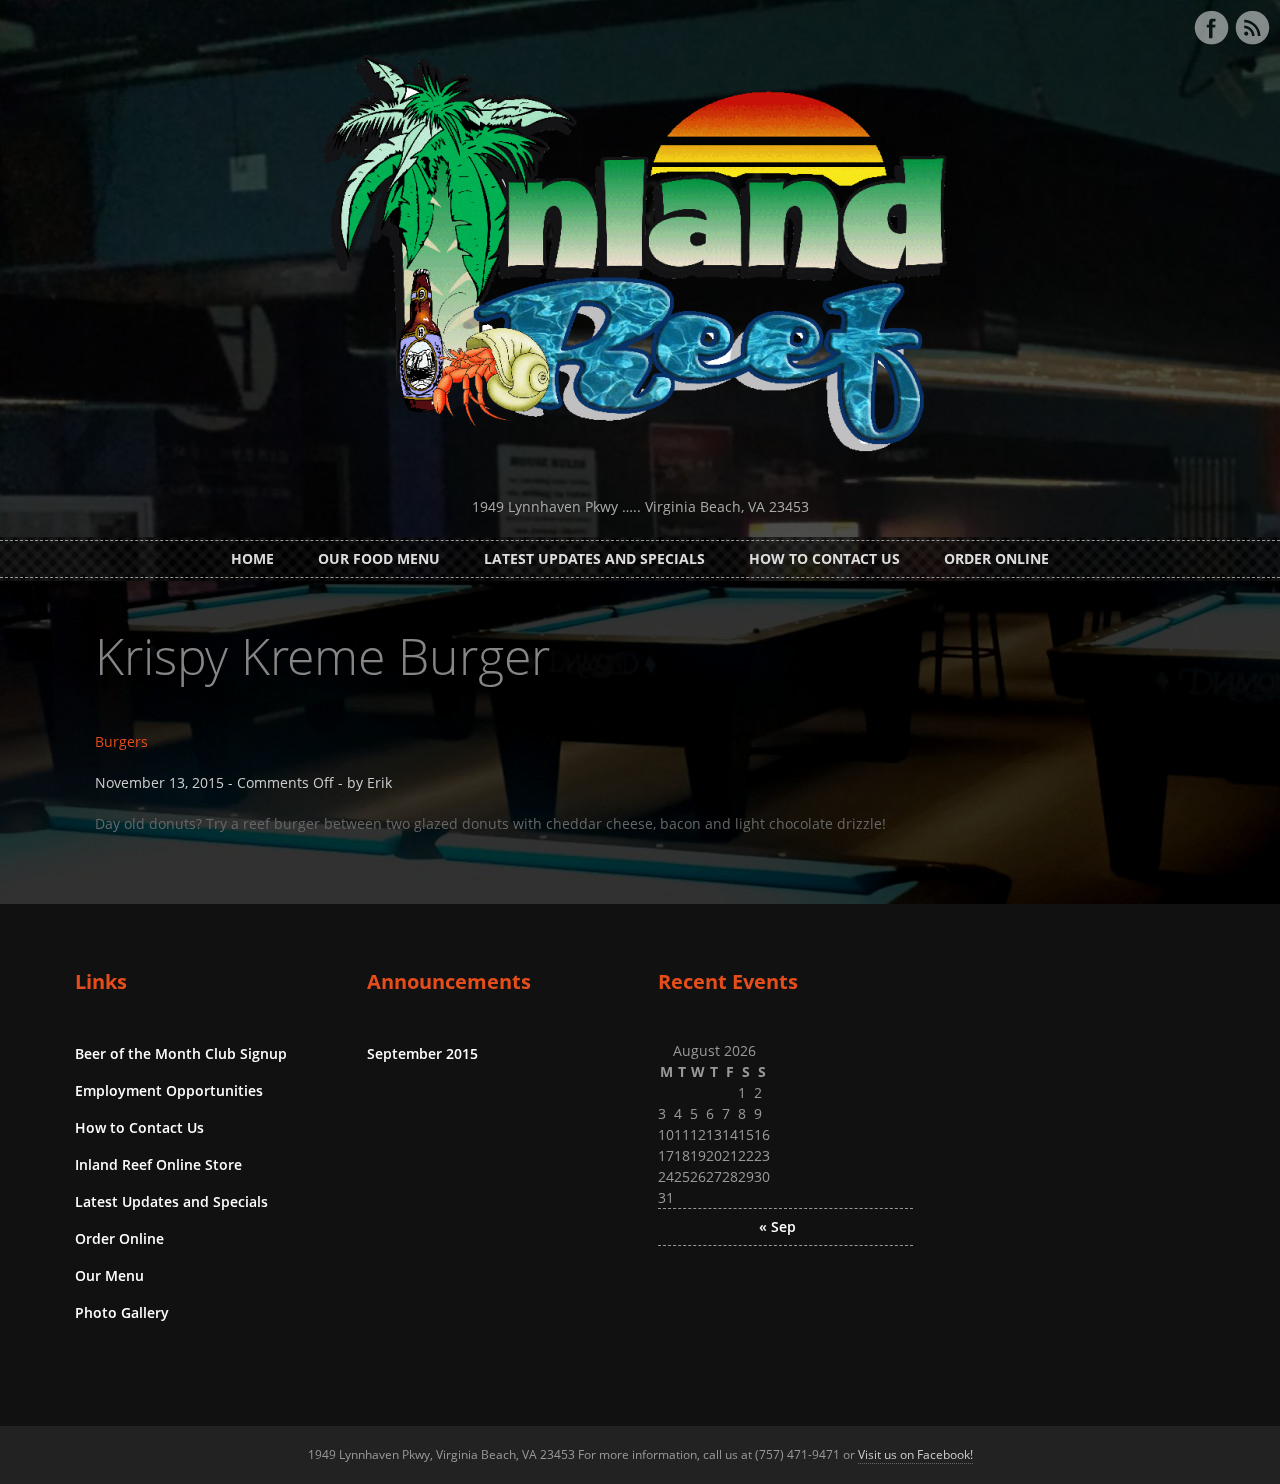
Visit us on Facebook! (915, 1454)
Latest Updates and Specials (594, 558)
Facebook (1211, 28)
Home (252, 558)
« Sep (777, 1226)
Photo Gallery (122, 1312)
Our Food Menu (379, 558)
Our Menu (109, 1275)
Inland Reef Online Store (158, 1164)
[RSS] (1252, 28)
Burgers (121, 741)
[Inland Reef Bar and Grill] (640, 471)
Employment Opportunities (169, 1090)
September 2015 (422, 1053)
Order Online (996, 558)
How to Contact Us (824, 558)
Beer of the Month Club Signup (181, 1053)
